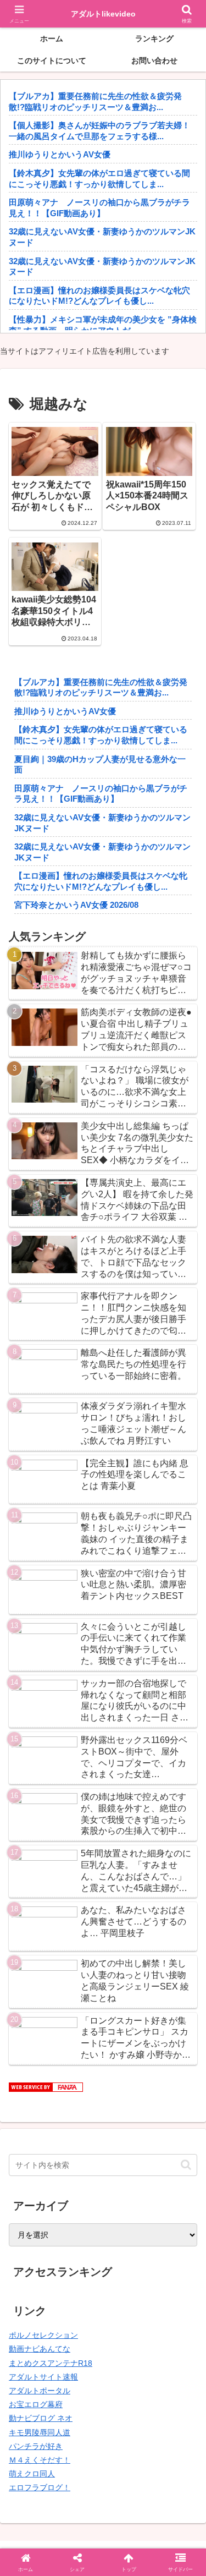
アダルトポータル (40, 2391)
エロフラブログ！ (40, 2487)
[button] (186, 2165)
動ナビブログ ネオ (41, 2418)
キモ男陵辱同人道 (40, 2432)
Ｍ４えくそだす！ (40, 2460)
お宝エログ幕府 (36, 2404)
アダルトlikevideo (103, 14)
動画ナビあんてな (40, 2349)
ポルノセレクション (43, 2335)
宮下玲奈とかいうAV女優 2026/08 (76, 905)
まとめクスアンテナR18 (51, 2363)
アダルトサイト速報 (43, 2377)
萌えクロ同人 (32, 2474)
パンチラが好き (36, 2446)
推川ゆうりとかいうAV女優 (60, 154)
